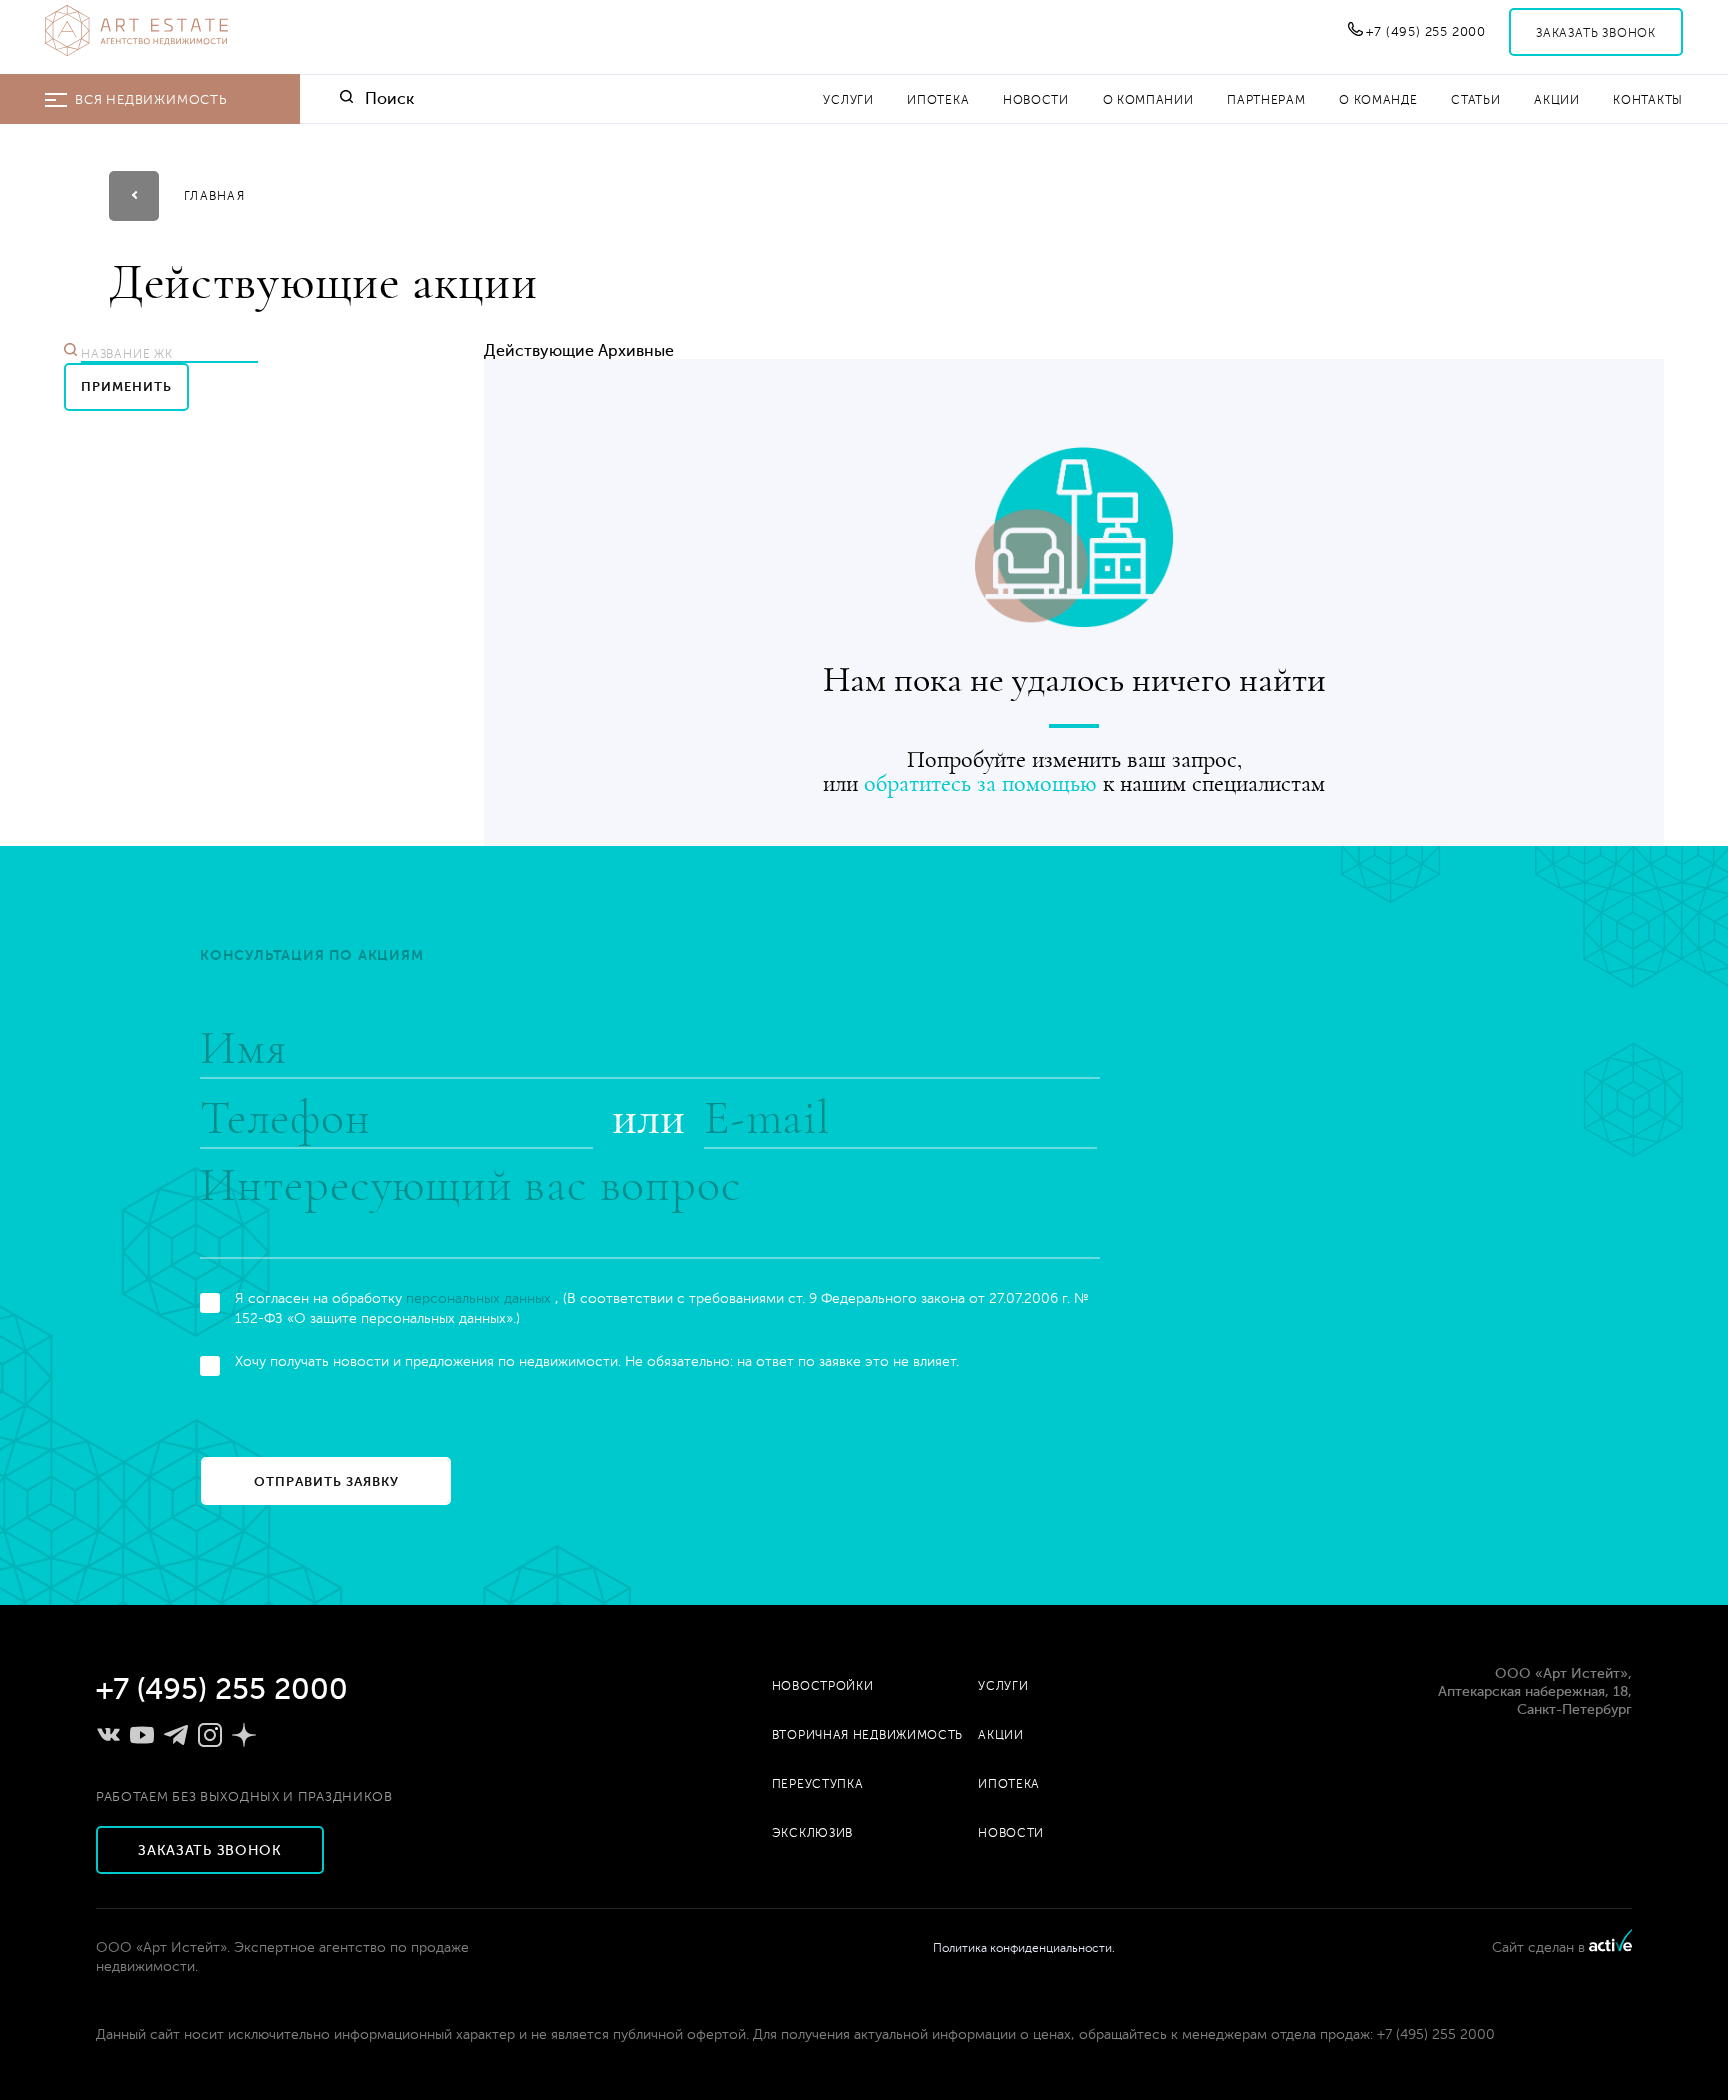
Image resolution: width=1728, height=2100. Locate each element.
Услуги (848, 100)
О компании (1148, 100)
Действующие (539, 351)
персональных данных (480, 1298)
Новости (1036, 100)
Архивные (636, 351)
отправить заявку (326, 1481)
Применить (126, 386)
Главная (214, 196)
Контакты (1648, 100)
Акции (1557, 100)
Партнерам (1266, 100)
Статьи (1475, 100)
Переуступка (818, 1784)
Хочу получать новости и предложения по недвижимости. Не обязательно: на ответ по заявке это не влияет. (597, 1361)
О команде (1378, 100)
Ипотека (938, 100)
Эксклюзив (812, 1833)
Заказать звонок (1596, 33)
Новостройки (823, 1686)
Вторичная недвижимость (867, 1735)
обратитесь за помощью (980, 783)
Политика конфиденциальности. (1024, 1948)
